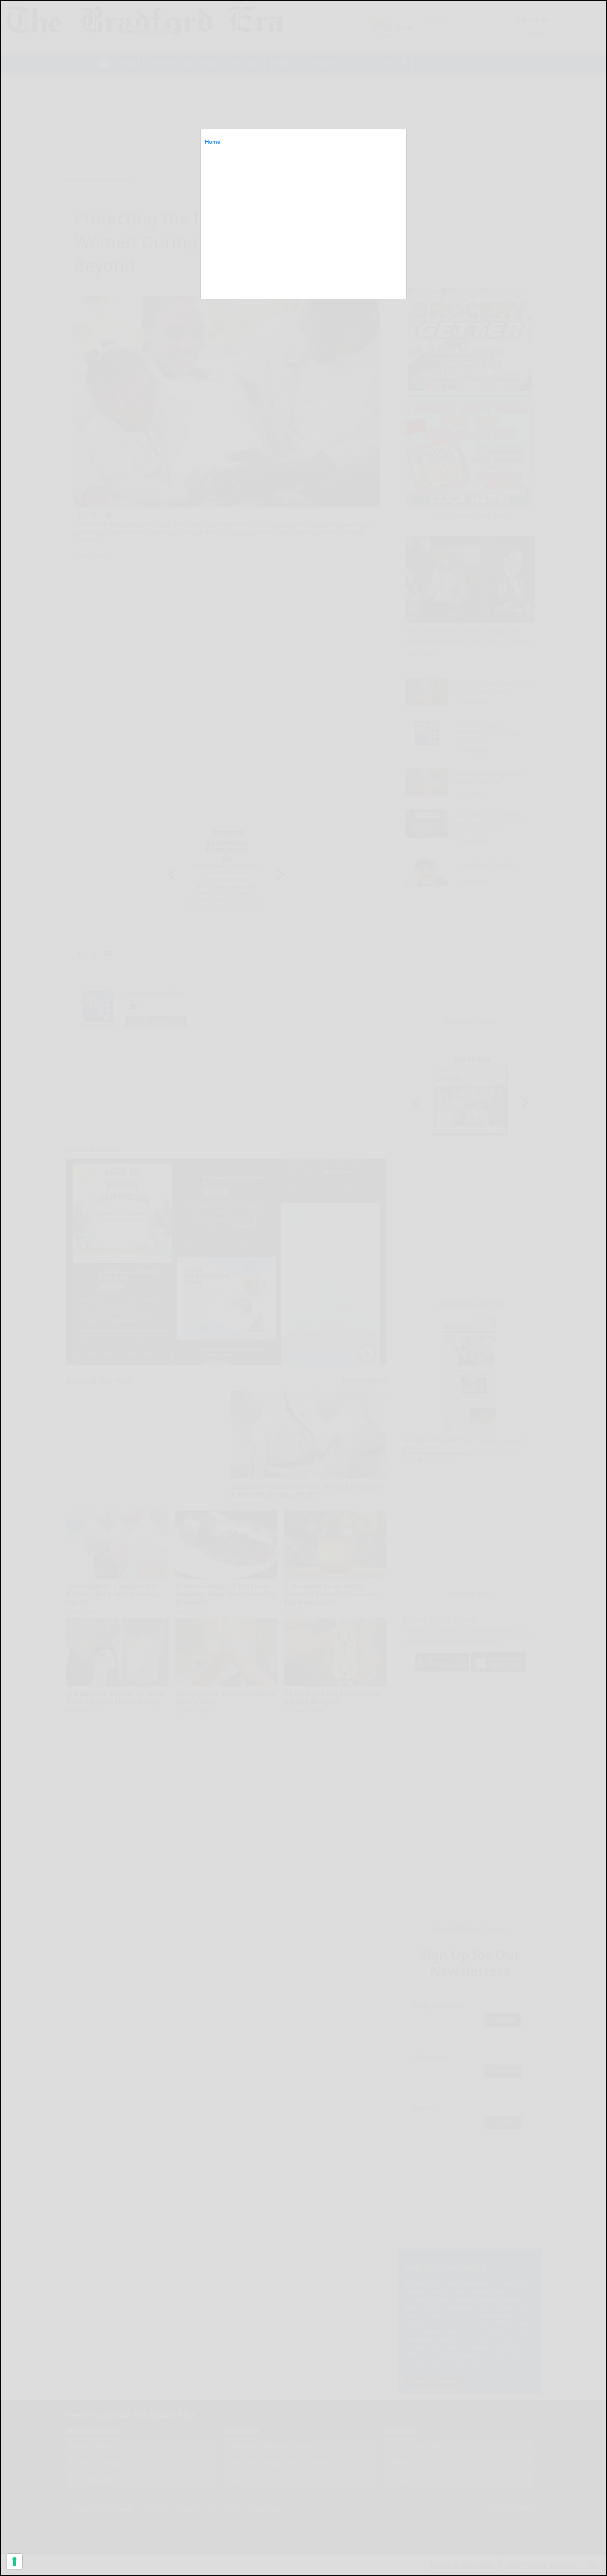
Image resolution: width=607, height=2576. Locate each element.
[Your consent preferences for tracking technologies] (14, 2562)
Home (213, 142)
